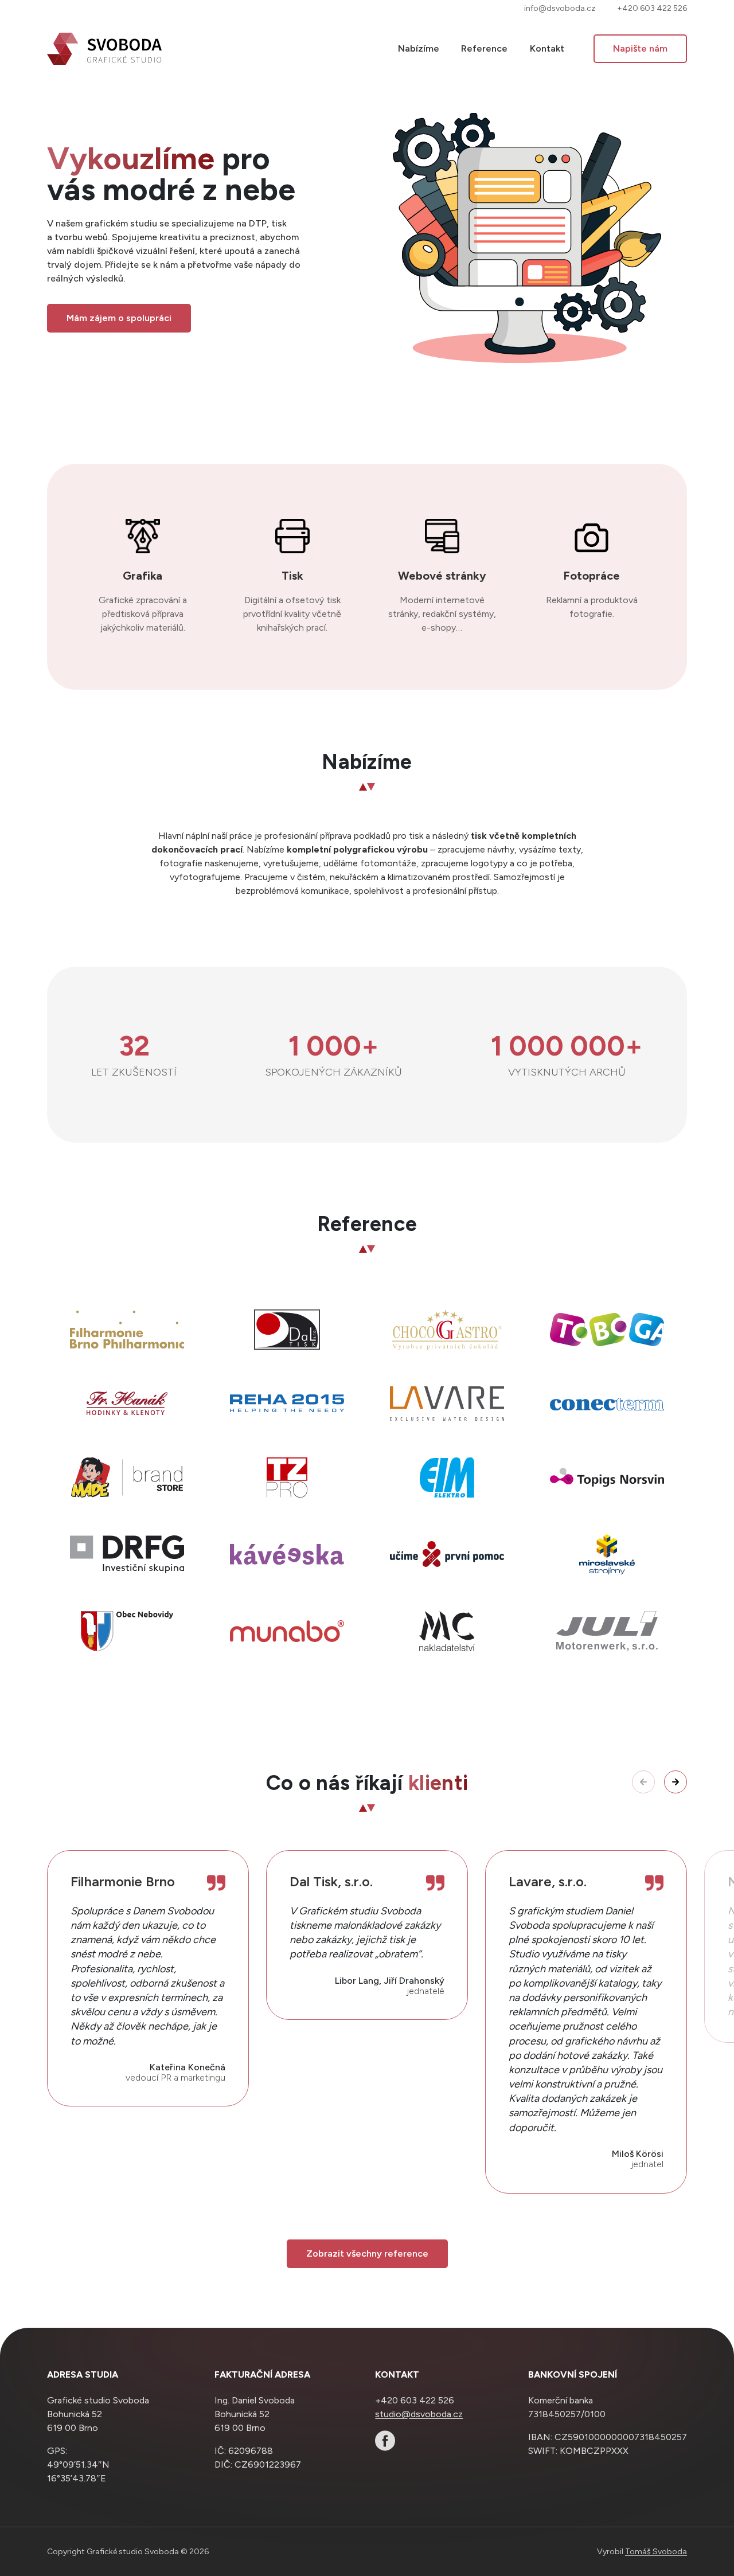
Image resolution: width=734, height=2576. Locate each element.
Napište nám (640, 48)
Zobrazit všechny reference (367, 2253)
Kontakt (547, 48)
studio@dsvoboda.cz (419, 2414)
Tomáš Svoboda (656, 2552)
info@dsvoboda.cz (560, 8)
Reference (484, 48)
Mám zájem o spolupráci (119, 318)
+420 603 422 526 (652, 8)
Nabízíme (419, 48)
